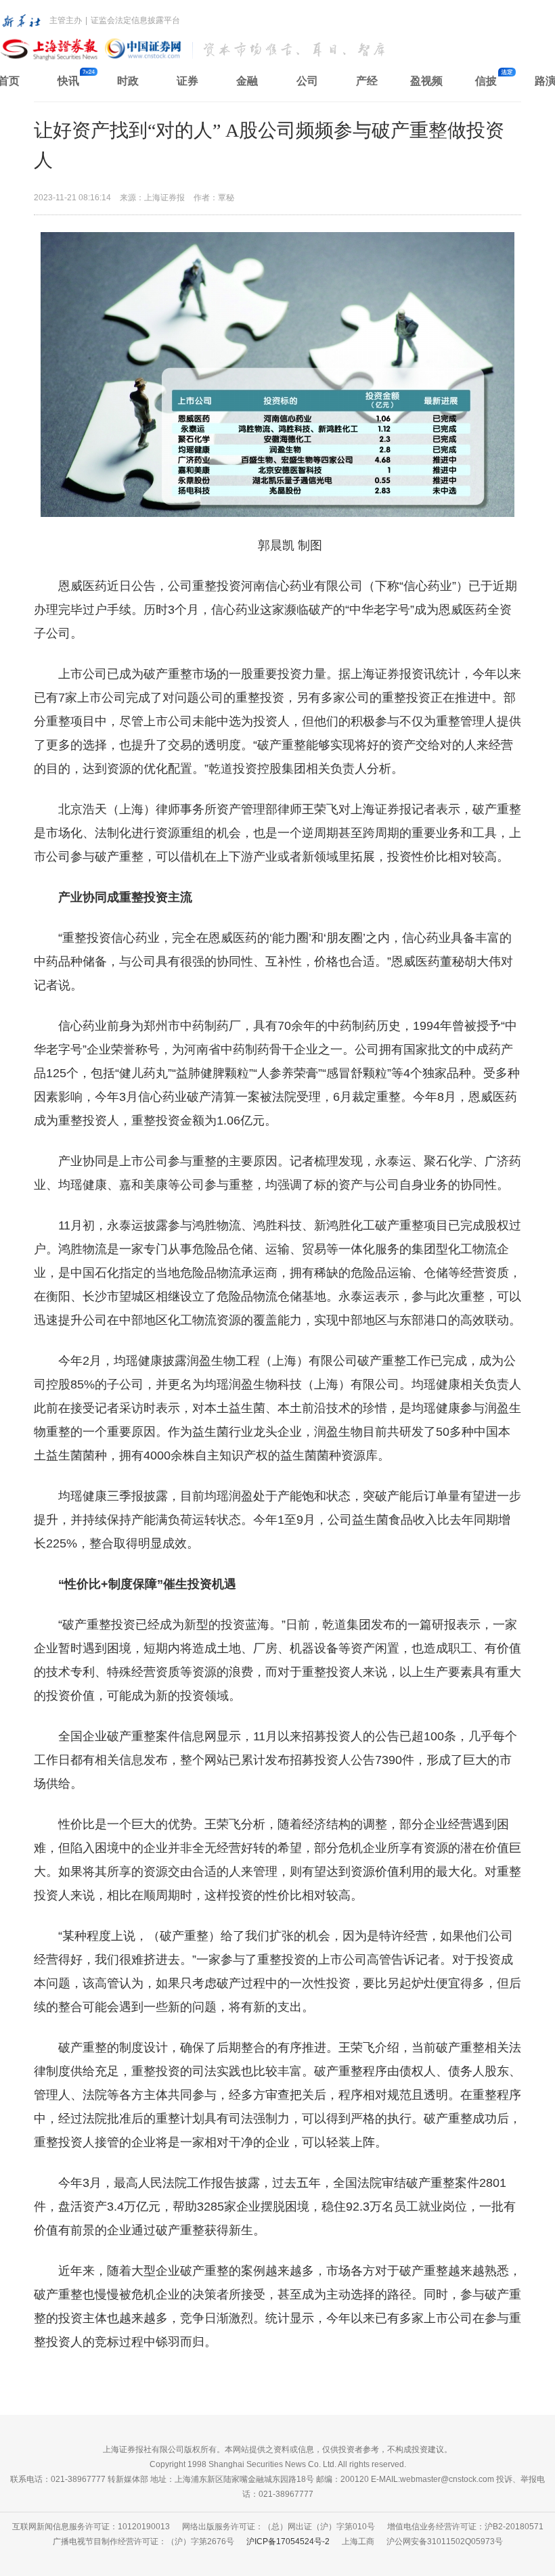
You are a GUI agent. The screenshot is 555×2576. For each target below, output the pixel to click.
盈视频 (426, 81)
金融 (247, 81)
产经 (367, 81)
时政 (128, 81)
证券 (187, 81)
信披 (486, 81)
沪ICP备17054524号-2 (288, 2541)
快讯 (68, 81)
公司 (307, 81)
